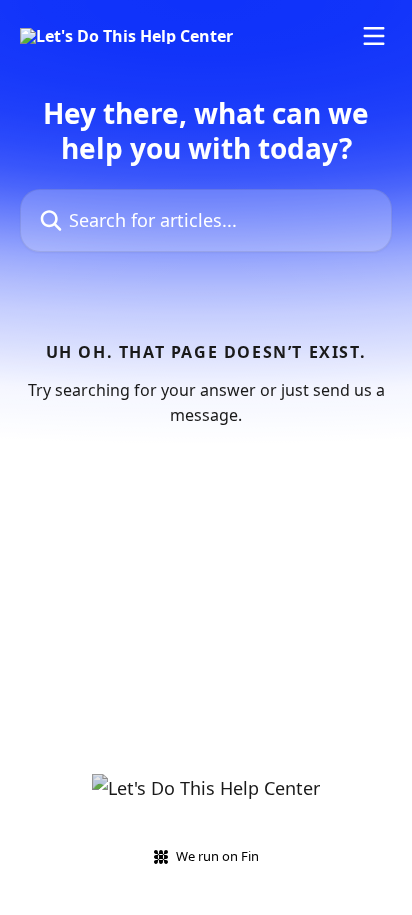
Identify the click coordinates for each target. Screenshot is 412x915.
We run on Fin (217, 856)
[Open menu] (374, 36)
